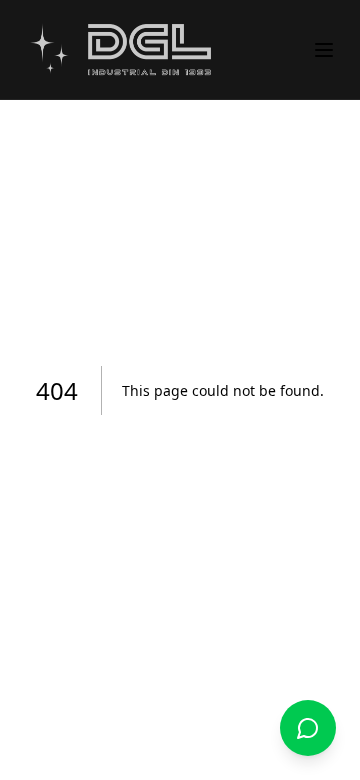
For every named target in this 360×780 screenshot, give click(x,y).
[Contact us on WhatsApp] (308, 728)
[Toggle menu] (324, 50)
